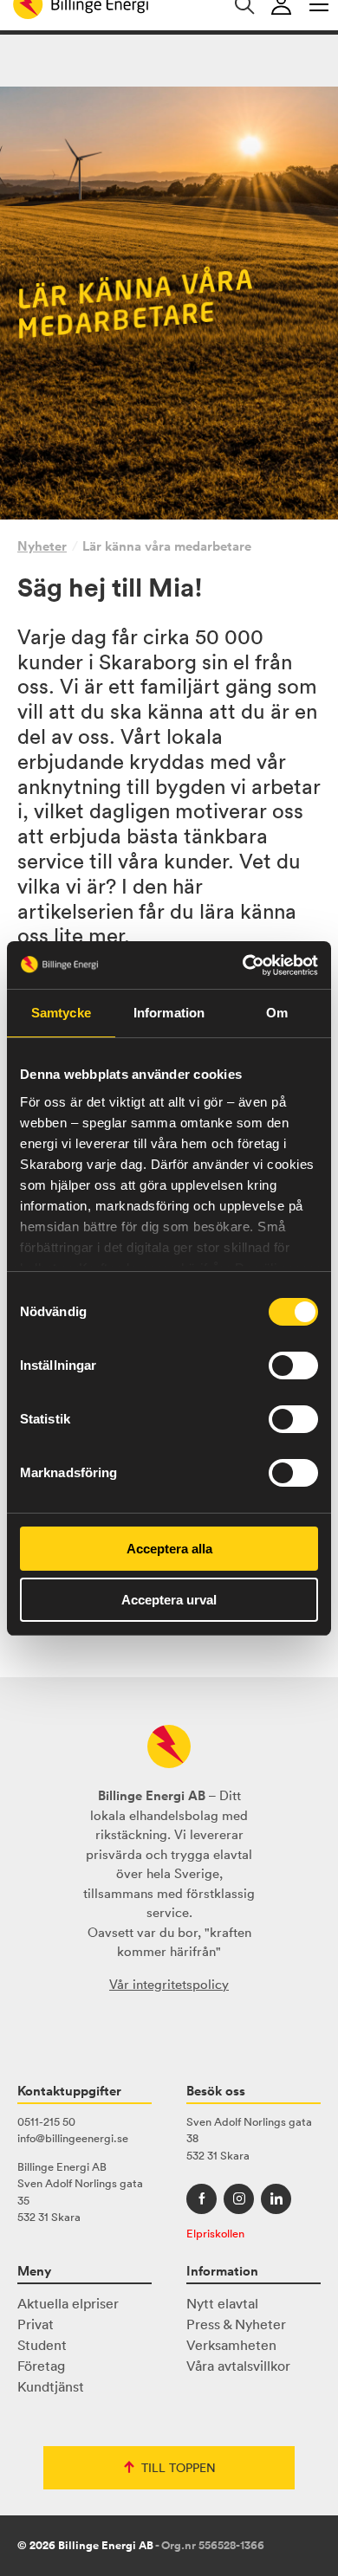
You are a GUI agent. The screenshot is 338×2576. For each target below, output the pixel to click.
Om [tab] (277, 1013)
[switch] (293, 1365)
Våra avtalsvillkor (238, 2366)
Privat (36, 2324)
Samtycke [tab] (61, 1013)
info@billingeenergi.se (73, 2138)
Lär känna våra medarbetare (167, 546)
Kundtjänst (51, 2386)
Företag (41, 2366)
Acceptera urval (169, 1600)
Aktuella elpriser (68, 2303)
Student (42, 2345)
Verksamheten (231, 2345)
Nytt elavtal (222, 2303)
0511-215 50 (46, 2122)
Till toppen (179, 2468)
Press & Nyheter (236, 2324)
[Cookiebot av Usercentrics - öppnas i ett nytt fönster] (243, 965)
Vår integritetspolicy (169, 1984)
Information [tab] (169, 1013)
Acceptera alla (169, 1549)
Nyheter (42, 546)
